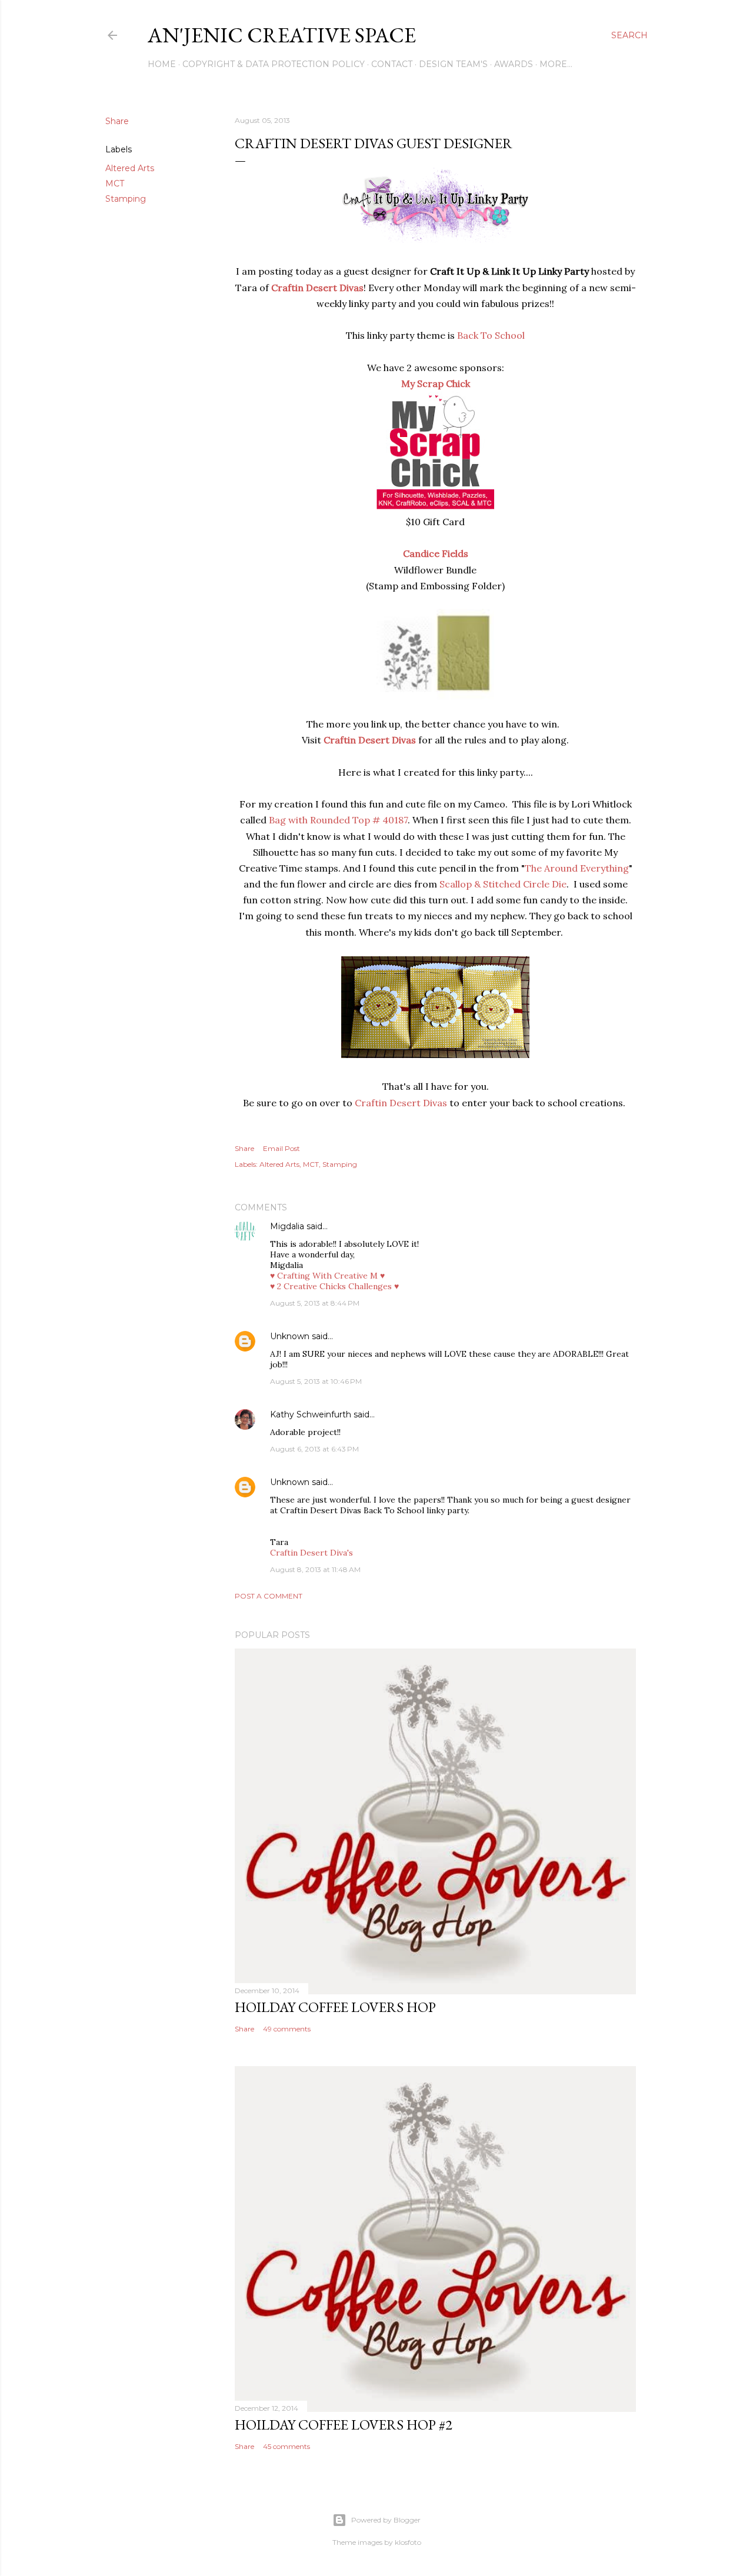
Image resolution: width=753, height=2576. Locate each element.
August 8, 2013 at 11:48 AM (315, 1569)
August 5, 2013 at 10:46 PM (316, 1381)
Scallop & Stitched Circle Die (503, 884)
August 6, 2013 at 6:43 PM (314, 1449)
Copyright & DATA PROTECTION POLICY (274, 64)
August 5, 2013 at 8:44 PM (315, 1303)
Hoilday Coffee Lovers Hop (335, 2007)
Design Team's (453, 64)
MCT (115, 183)
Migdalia (287, 1226)
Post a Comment (269, 1596)
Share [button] (117, 121)
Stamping (126, 199)
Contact (392, 64)
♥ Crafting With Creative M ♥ (327, 1276)
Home (162, 64)
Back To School (491, 335)
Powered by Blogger (386, 2520)
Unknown (290, 1336)
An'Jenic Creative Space (282, 35)
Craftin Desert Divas (401, 1103)
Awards (514, 64)
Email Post (281, 1148)
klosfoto (408, 2542)
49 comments (287, 2029)
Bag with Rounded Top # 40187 (338, 820)
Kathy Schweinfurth (311, 1414)
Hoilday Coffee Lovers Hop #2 (344, 2425)
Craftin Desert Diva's (311, 1553)
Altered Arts (130, 168)
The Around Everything (577, 868)
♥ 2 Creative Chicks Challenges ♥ (334, 1286)
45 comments (286, 2446)
